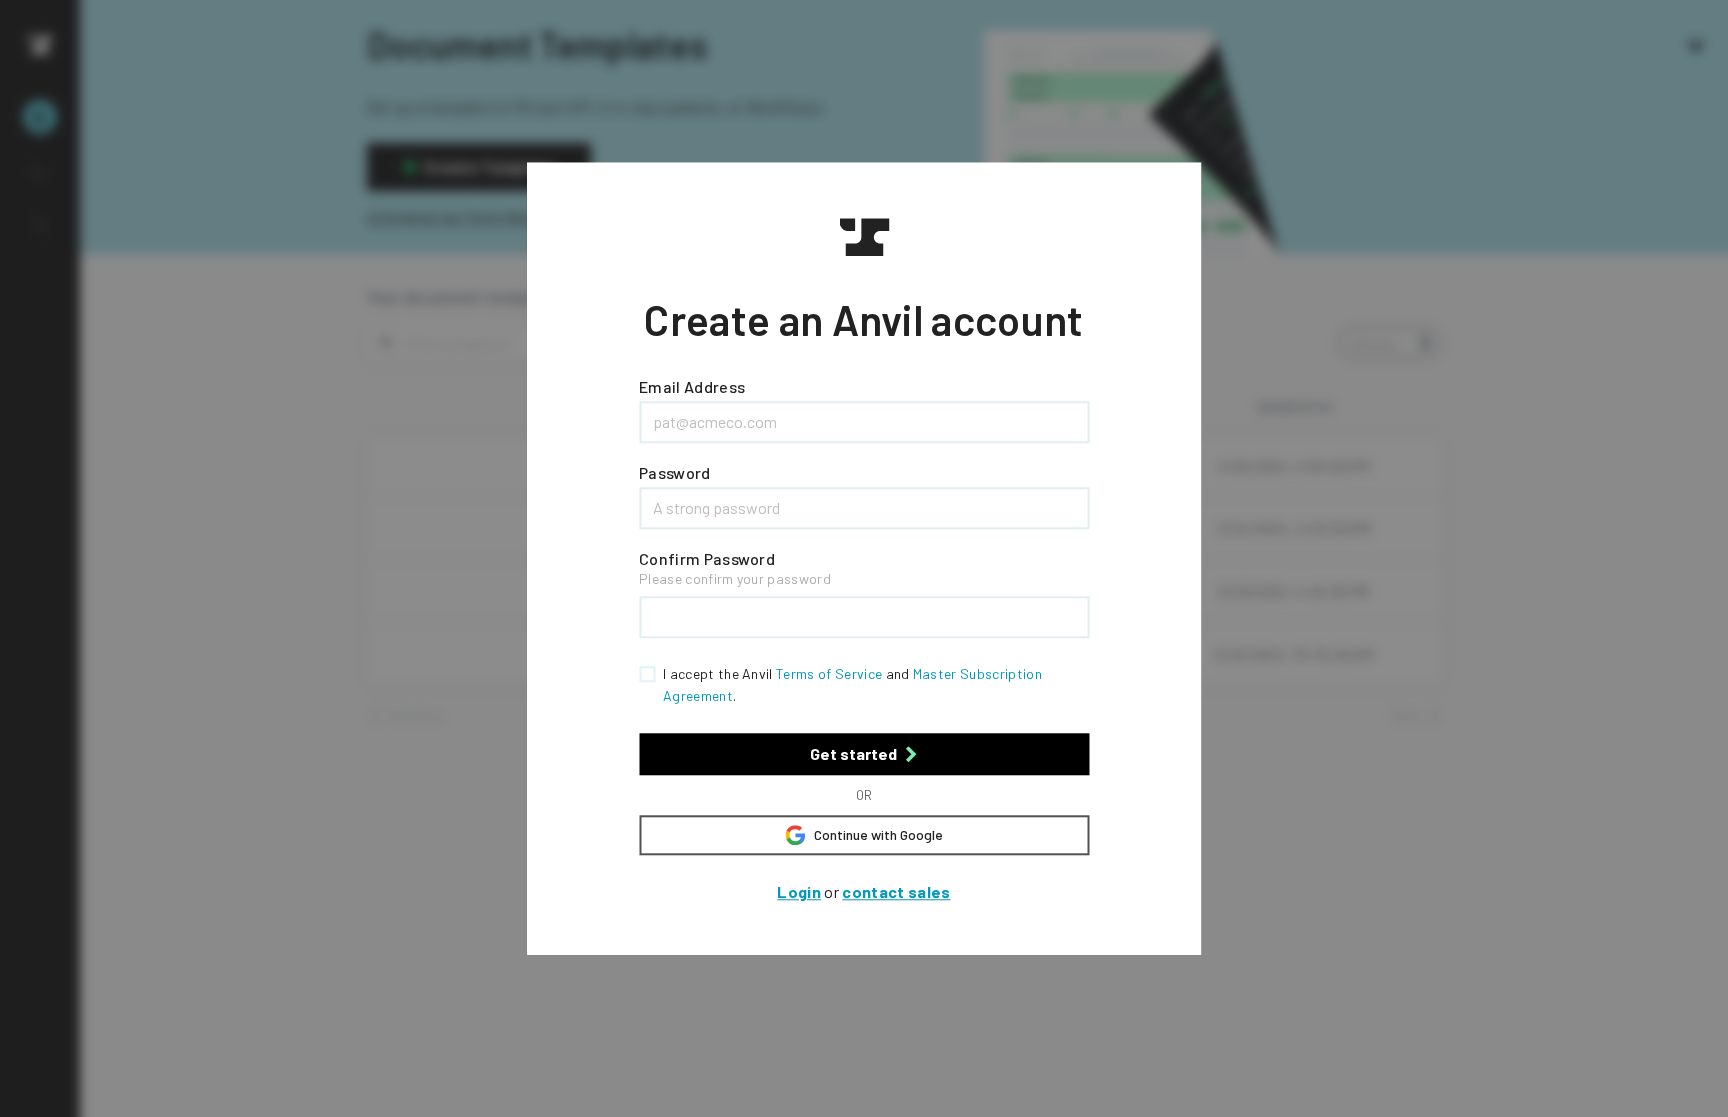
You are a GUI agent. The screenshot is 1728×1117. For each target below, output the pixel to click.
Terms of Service (829, 673)
